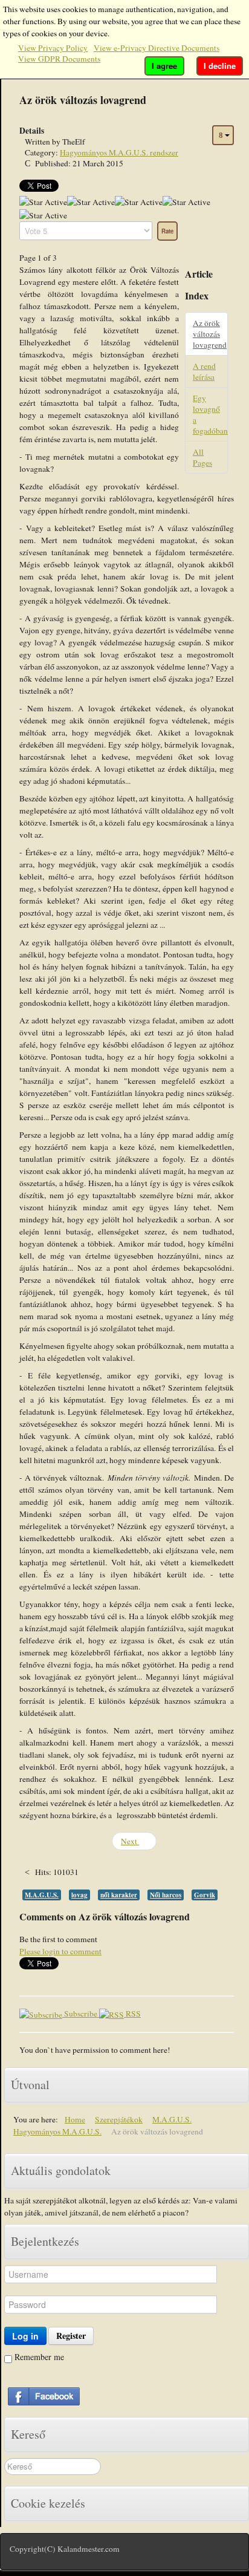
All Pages (202, 457)
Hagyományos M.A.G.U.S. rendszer (119, 152)
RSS (132, 2014)
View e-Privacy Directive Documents (157, 48)
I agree (164, 66)
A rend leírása (204, 371)
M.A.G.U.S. (42, 1895)
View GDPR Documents (59, 59)
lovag (79, 1895)
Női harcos (166, 1895)
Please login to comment (60, 1951)
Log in (25, 2336)
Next (130, 1841)
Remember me (38, 2357)
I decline (220, 66)
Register (71, 2336)
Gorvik (205, 1895)
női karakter (119, 1895)
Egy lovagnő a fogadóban (210, 414)
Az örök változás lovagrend (210, 334)
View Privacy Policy (53, 48)
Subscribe (81, 2014)
